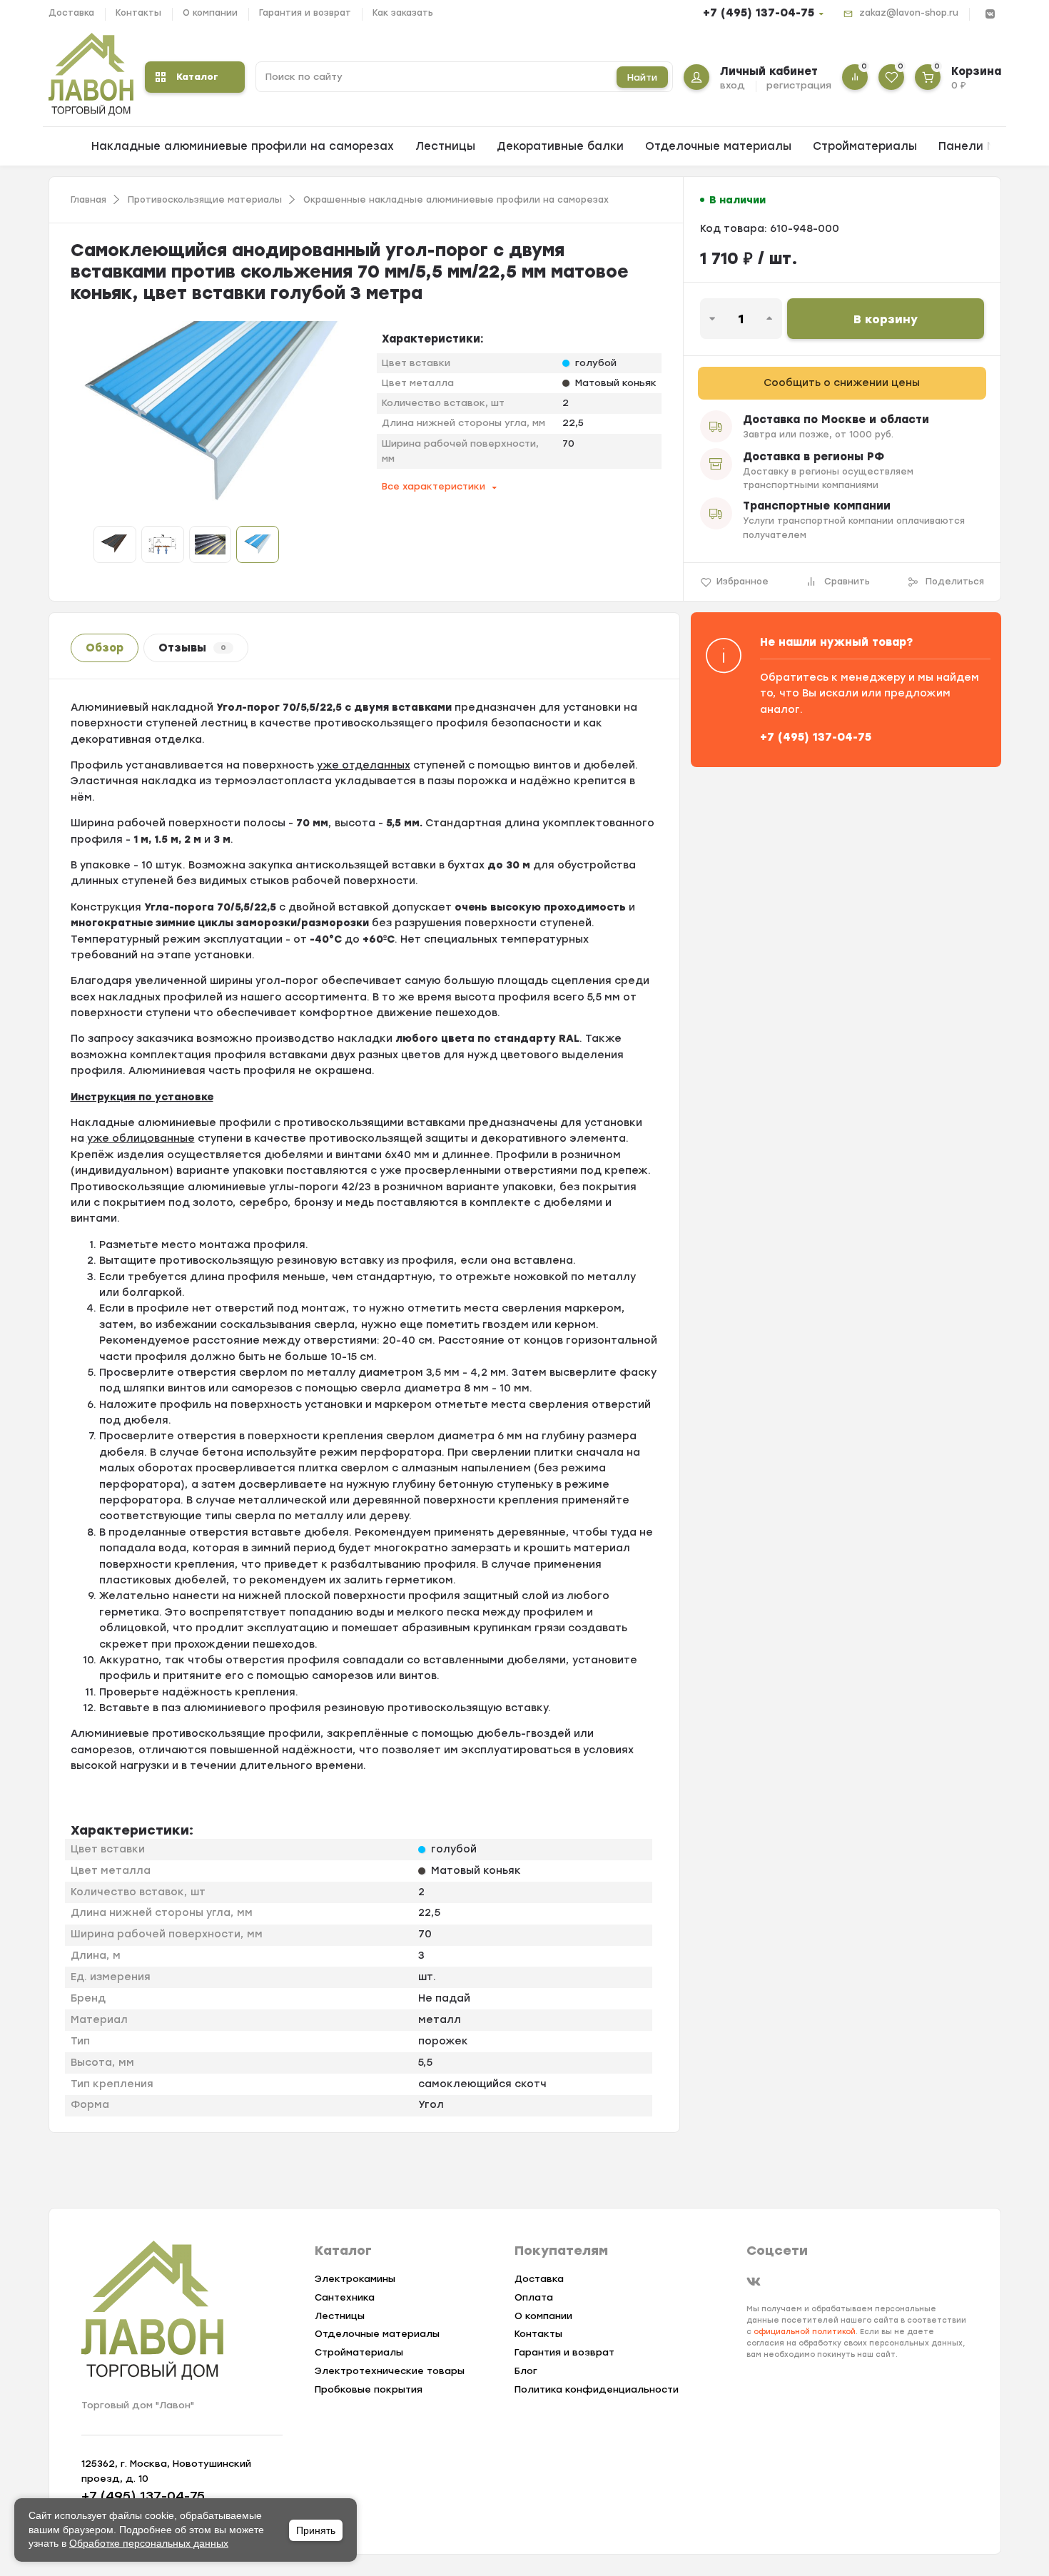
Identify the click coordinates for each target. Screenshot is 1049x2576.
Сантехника (345, 2297)
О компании (210, 13)
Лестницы (445, 146)
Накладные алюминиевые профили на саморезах (243, 146)
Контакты (138, 13)
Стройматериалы (865, 146)
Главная (88, 200)
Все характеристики (434, 486)
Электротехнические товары (390, 2371)
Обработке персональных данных (149, 2543)
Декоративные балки (560, 146)
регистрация (799, 85)
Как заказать (403, 13)
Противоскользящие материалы (205, 200)
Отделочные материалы (718, 146)
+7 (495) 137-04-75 (759, 13)
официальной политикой (805, 2332)
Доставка (71, 13)
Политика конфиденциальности (597, 2389)
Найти (642, 77)
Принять (316, 2530)
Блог (526, 2371)
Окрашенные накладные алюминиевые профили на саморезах (456, 200)
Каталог (197, 77)
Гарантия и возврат (305, 13)
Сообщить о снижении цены (842, 383)
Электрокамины (355, 2279)
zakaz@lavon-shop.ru (909, 13)
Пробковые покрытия (369, 2389)
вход (733, 85)
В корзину (886, 319)
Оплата (534, 2297)
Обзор (105, 648)
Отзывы (192, 648)
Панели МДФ (977, 146)
